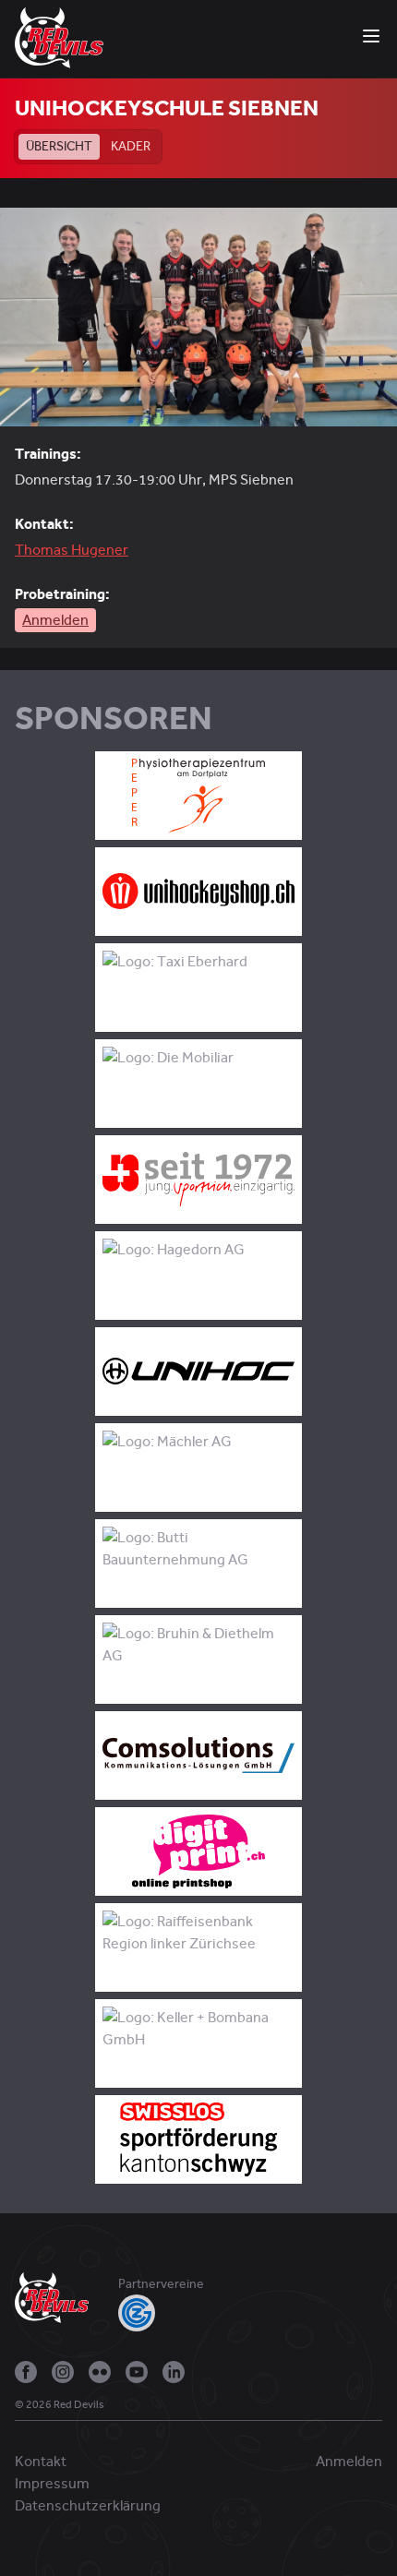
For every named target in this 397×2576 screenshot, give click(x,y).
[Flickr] (100, 2372)
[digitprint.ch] (198, 1851)
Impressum (52, 2484)
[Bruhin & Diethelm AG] (198, 1659)
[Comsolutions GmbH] (198, 1755)
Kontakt (41, 2462)
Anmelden (55, 620)
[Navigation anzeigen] (371, 36)
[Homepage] (59, 37)
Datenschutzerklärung (88, 2506)
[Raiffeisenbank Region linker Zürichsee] (198, 1947)
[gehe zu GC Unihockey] (137, 2313)
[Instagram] (63, 2372)
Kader (131, 146)
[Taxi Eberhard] (198, 988)
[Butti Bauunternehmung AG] (198, 1564)
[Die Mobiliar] (198, 1084)
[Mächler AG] (198, 1468)
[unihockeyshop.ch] (198, 892)
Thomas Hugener (72, 550)
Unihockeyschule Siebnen (167, 108)
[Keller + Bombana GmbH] (198, 2043)
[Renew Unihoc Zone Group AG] (198, 1372)
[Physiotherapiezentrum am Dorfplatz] (198, 796)
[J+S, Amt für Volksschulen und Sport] (198, 1180)
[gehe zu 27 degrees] (119, 2409)
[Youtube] (137, 2372)
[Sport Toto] (198, 2139)
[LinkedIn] (174, 2372)
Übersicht (59, 146)
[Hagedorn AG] (198, 1276)
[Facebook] (26, 2372)
